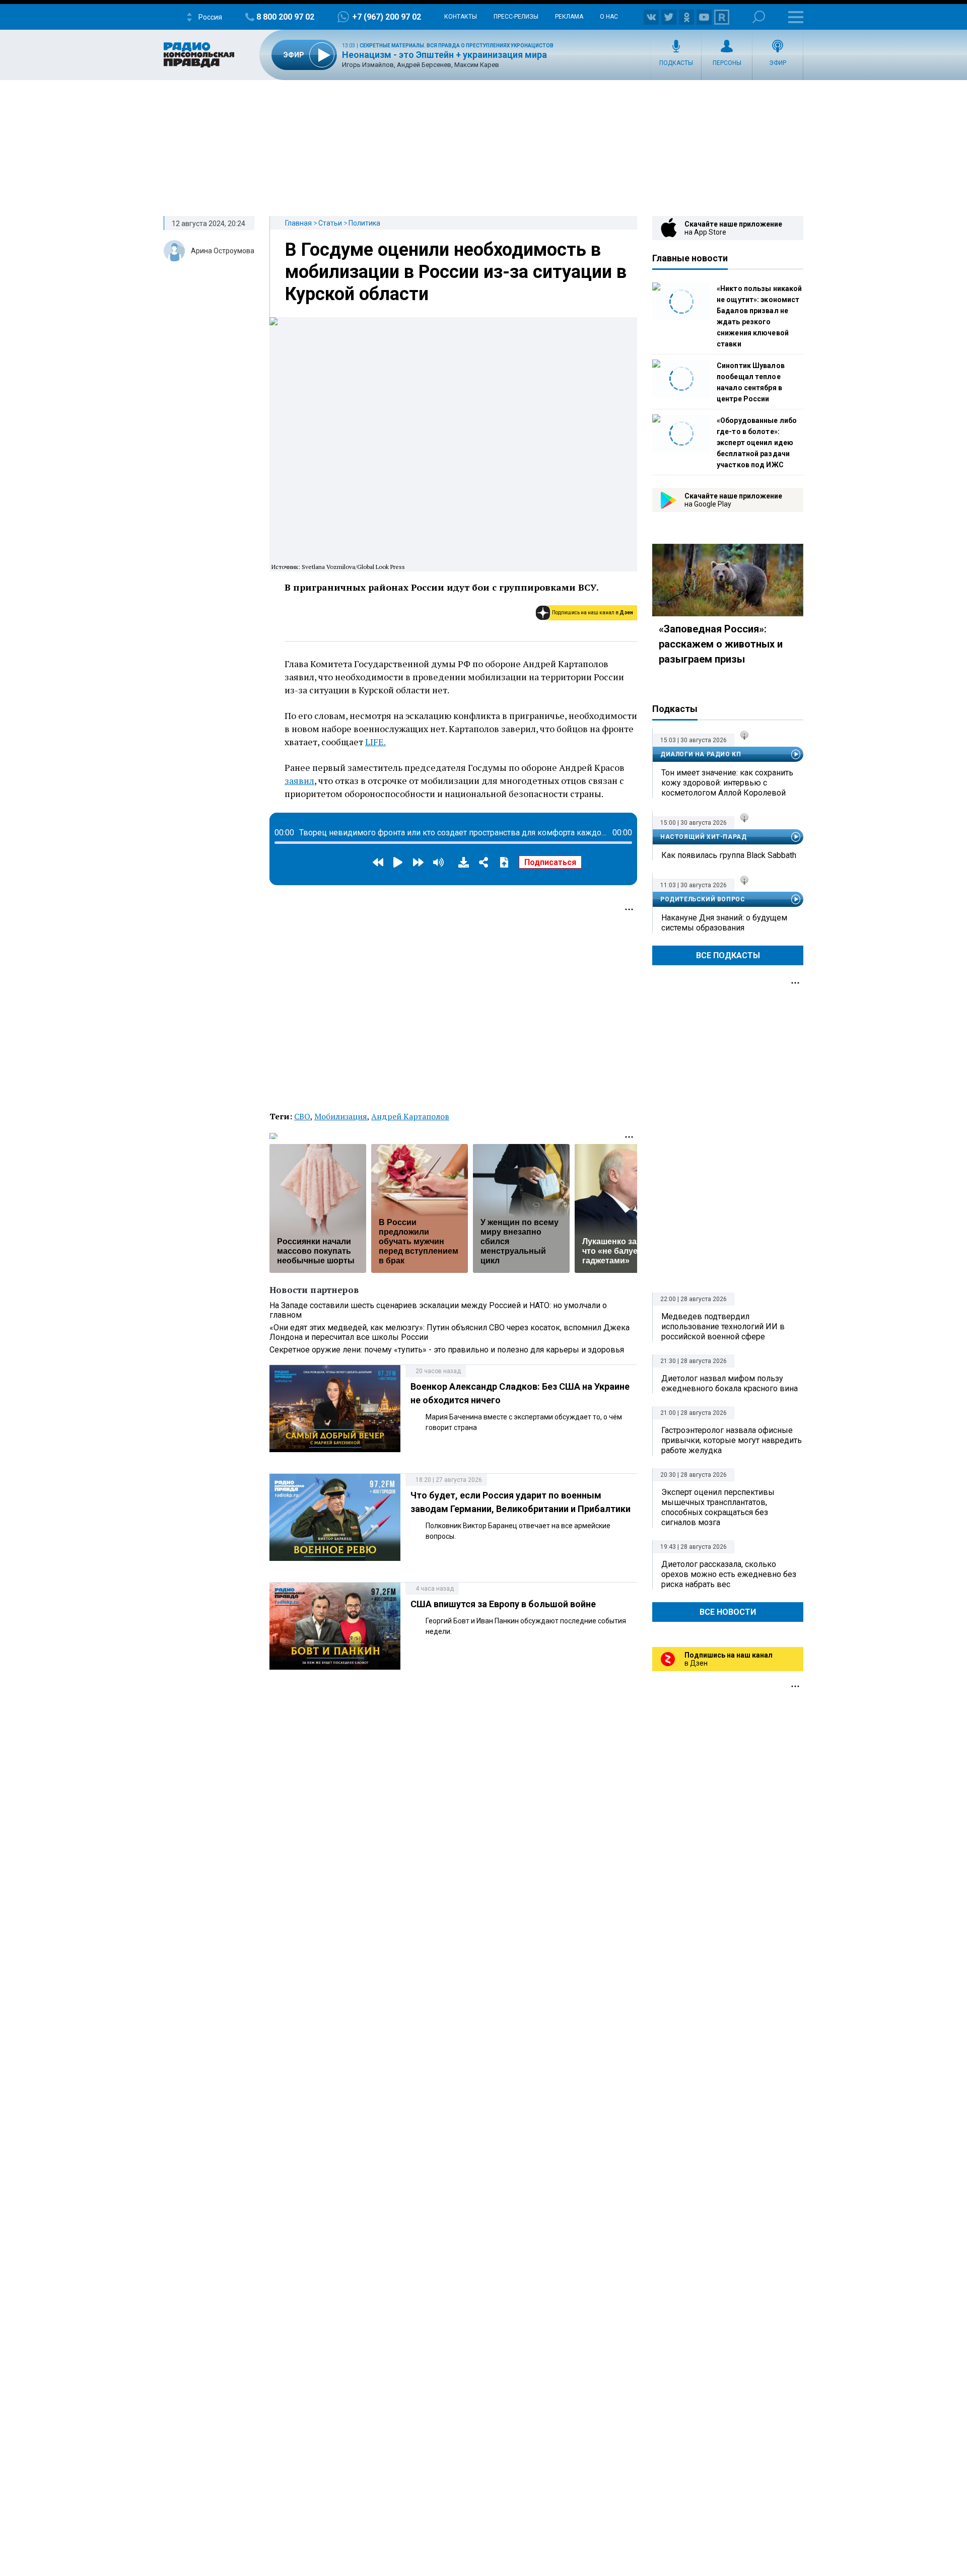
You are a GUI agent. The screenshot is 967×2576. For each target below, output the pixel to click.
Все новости (728, 1612)
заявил (299, 780)
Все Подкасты (728, 955)
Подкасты (676, 63)
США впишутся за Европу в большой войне (503, 1604)
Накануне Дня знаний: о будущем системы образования (724, 923)
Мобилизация (341, 1116)
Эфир (778, 63)
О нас (609, 17)
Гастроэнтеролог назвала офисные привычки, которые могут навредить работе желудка (732, 1440)
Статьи (330, 223)
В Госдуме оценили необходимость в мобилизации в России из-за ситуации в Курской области (456, 272)
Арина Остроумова (223, 251)
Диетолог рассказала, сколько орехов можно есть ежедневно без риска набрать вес (729, 1574)
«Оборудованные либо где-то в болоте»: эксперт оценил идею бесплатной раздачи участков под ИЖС (757, 443)
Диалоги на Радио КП (701, 754)
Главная (298, 223)
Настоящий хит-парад (703, 837)
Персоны (727, 63)
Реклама (569, 17)
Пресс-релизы (516, 17)
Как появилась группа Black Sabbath (729, 855)
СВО (302, 1116)
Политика (364, 223)
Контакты (461, 17)
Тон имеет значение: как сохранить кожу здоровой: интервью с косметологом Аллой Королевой (727, 783)
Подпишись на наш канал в (593, 613)
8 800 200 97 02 (285, 17)
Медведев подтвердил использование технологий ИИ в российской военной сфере (723, 1327)
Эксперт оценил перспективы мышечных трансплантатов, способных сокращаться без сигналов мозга (718, 1507)
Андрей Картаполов (410, 1116)
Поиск (759, 17)
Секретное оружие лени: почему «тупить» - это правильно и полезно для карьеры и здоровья (447, 1350)
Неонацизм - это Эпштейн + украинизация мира (444, 55)
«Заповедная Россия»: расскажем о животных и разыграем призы (721, 644)
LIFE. (375, 742)
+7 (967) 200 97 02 (387, 17)
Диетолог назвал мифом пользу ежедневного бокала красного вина (730, 1383)
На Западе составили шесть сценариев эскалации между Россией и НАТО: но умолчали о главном (438, 1310)
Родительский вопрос (703, 899)
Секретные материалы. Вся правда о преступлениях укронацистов (457, 46)
